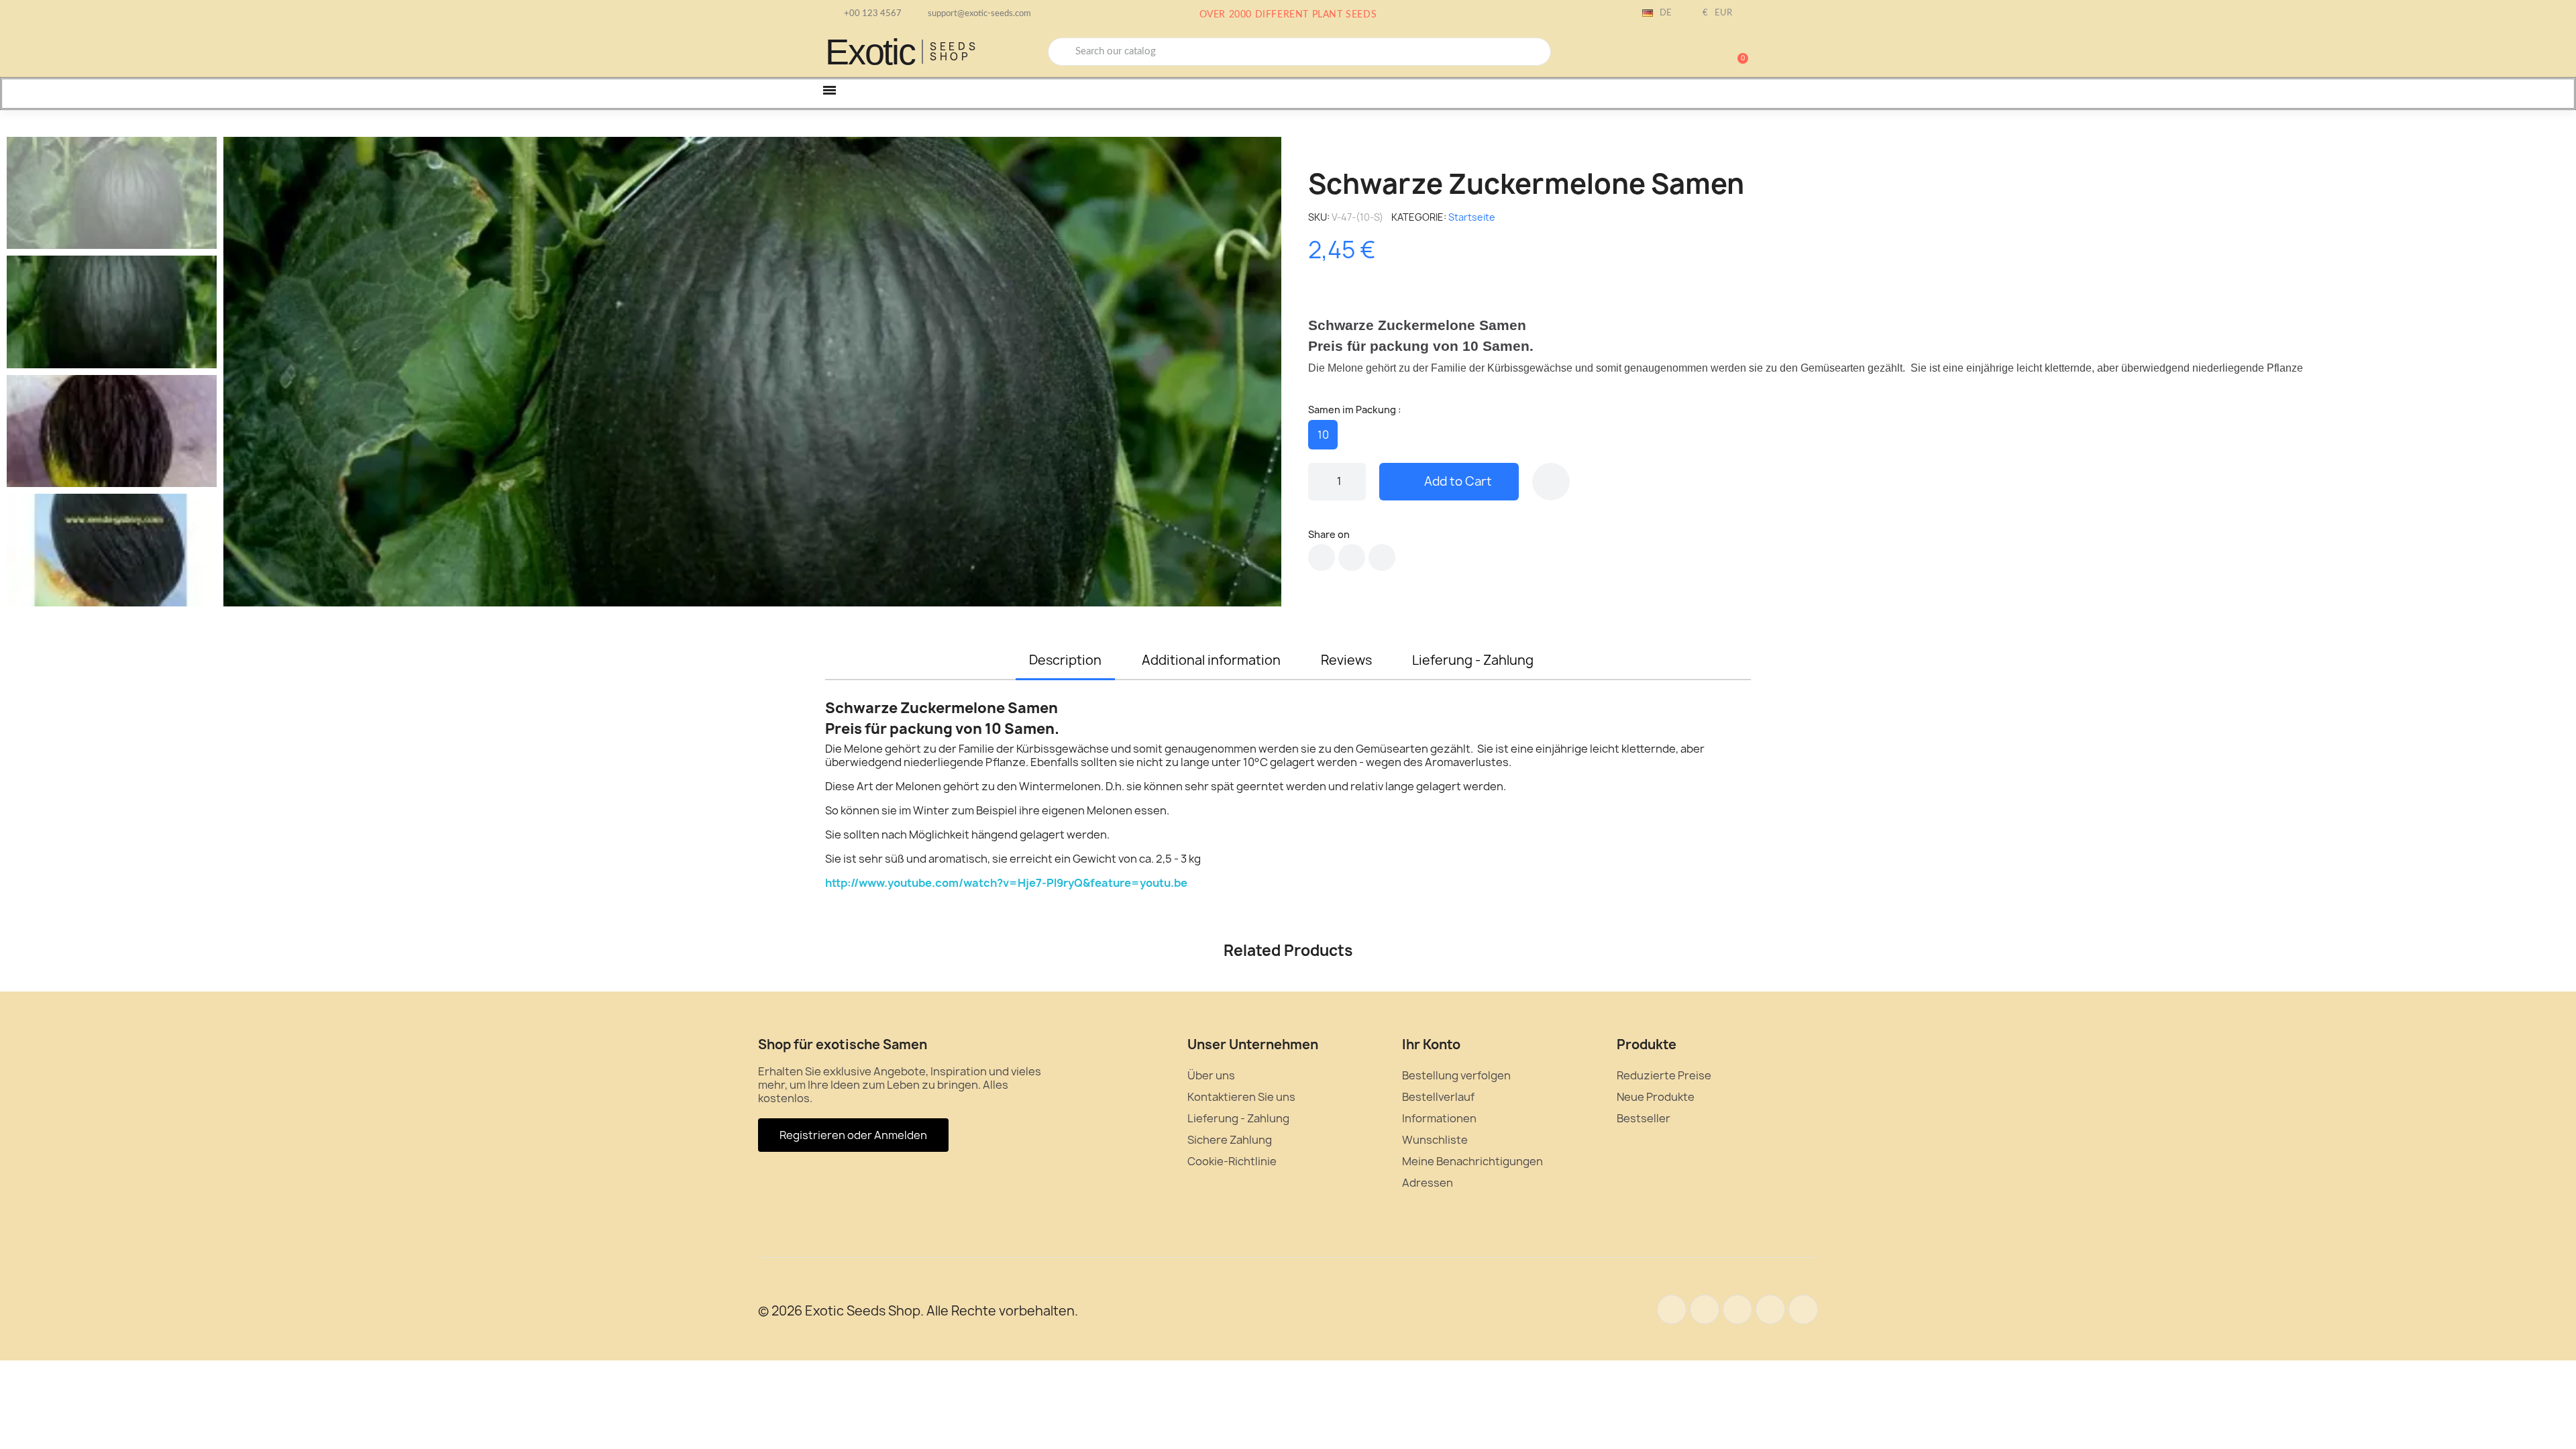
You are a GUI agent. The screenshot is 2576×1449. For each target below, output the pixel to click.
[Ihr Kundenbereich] (1690, 53)
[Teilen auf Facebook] (1322, 557)
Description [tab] (1065, 660)
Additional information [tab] (1211, 660)
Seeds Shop (954, 52)
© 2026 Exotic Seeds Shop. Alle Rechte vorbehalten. (918, 1311)
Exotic (870, 52)
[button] (1737, 52)
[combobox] (1299, 52)
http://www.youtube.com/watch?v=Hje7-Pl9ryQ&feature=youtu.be (1006, 883)
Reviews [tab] (1346, 660)
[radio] (1323, 435)
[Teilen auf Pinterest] (1382, 557)
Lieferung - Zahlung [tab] (1473, 660)
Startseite (1472, 217)
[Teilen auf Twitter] (1352, 557)
